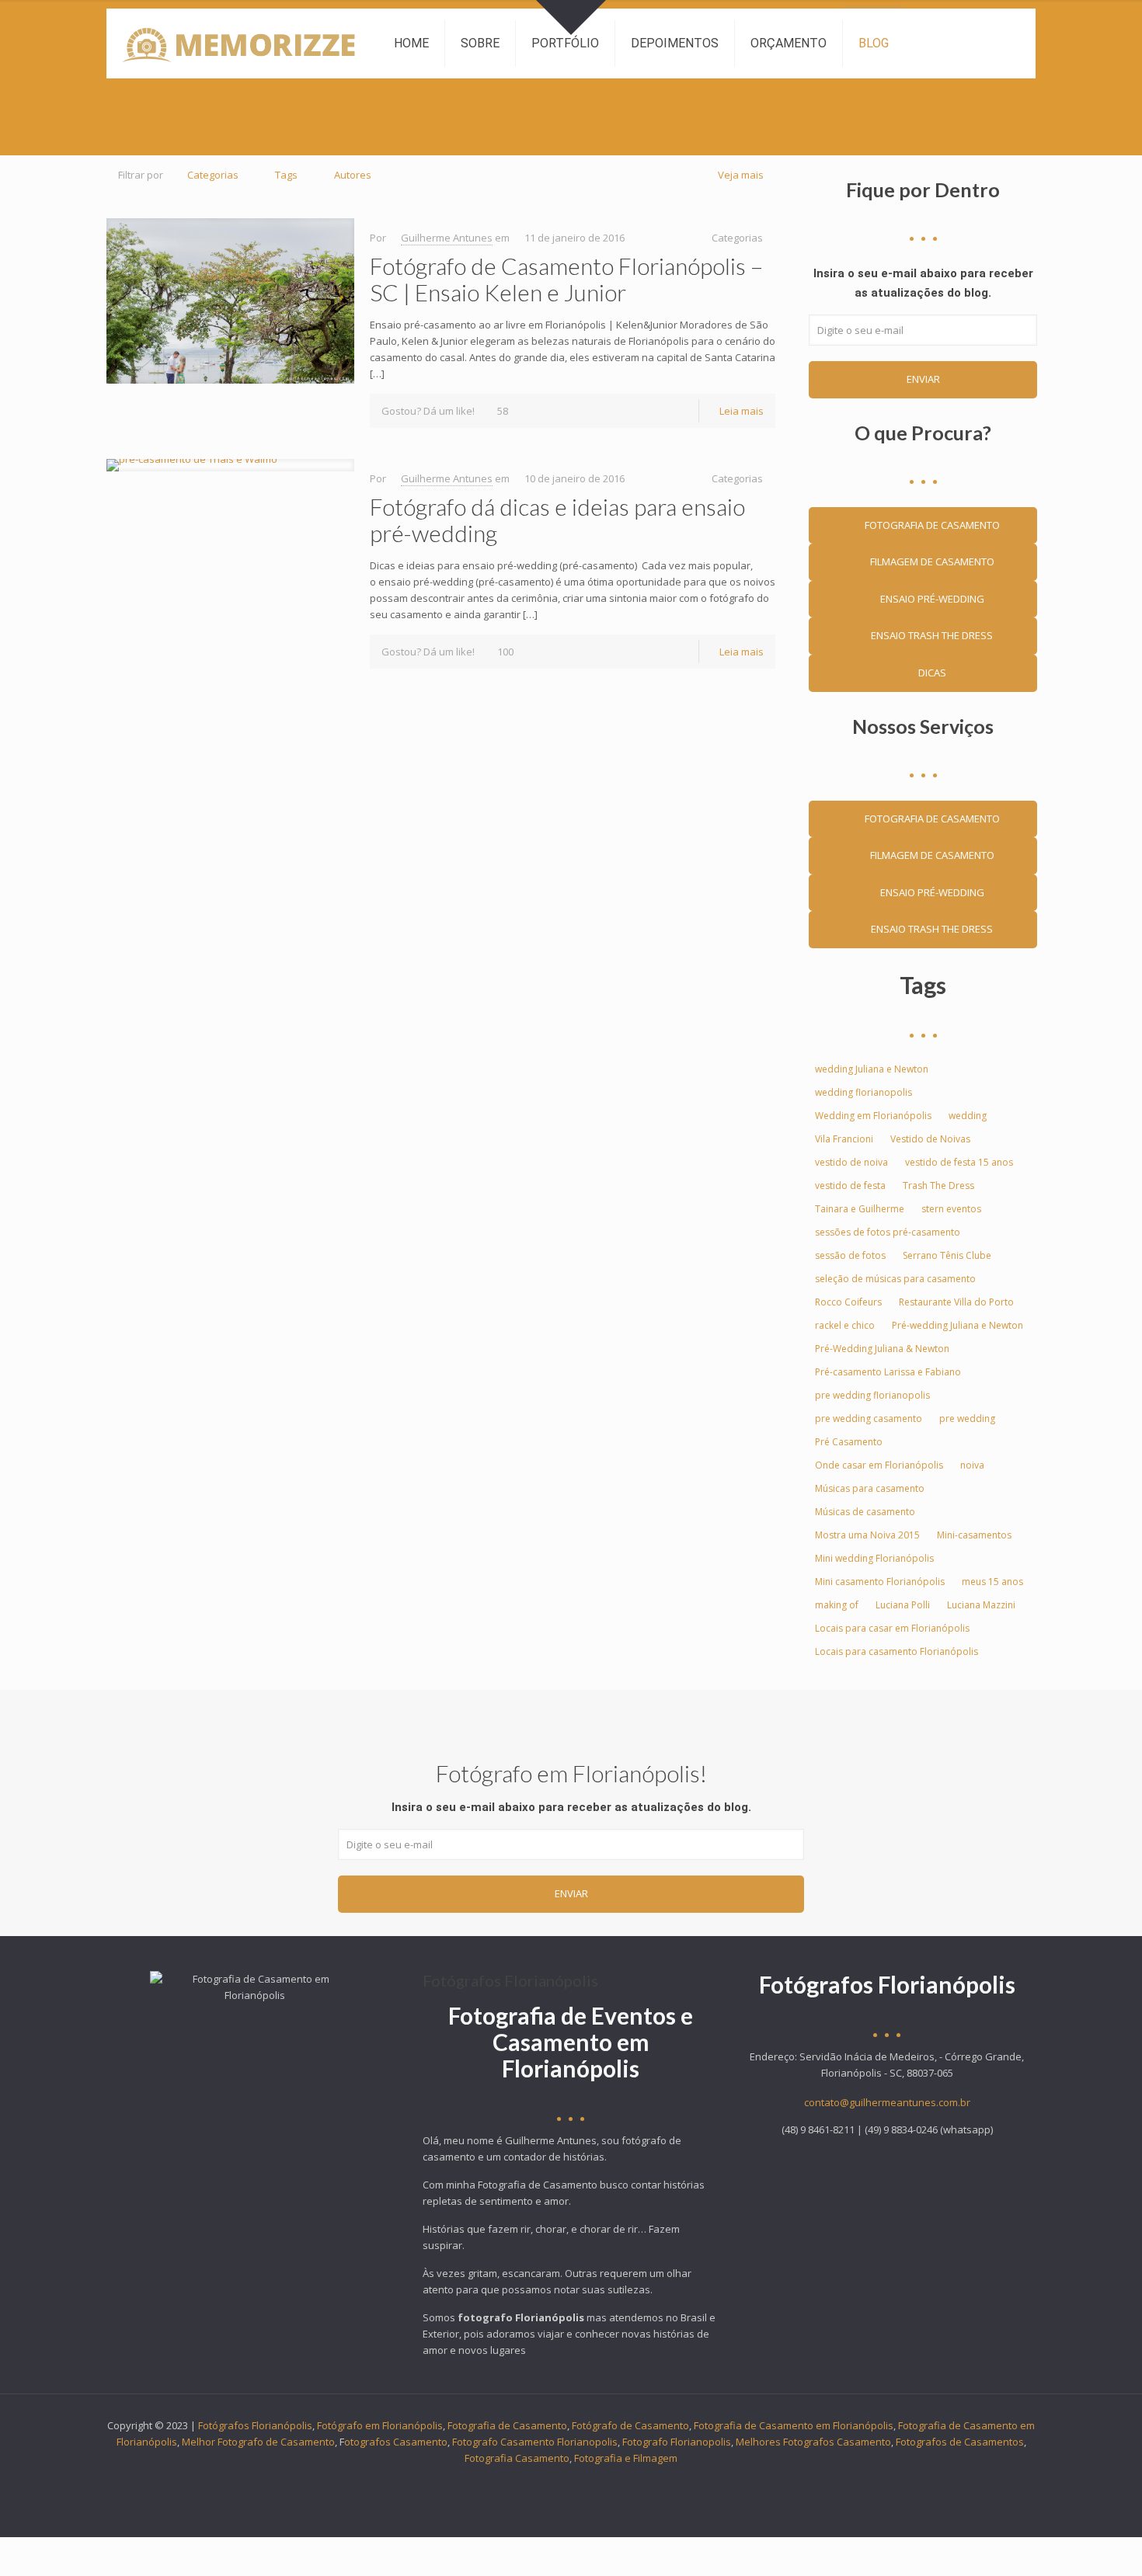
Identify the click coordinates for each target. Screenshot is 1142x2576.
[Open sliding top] (571, 17)
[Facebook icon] (522, 2481)
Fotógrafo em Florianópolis (380, 2425)
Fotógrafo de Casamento (630, 2425)
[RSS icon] (637, 2481)
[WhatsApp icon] (506, 2481)
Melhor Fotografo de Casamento (258, 2442)
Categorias (213, 175)
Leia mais (742, 411)
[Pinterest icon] (604, 2481)
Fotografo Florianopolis (677, 2442)
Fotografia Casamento (517, 2458)
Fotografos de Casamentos (960, 2442)
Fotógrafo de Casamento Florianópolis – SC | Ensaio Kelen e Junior (566, 279)
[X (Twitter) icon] (539, 2481)
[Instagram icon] (620, 2481)
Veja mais (741, 175)
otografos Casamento (396, 2442)
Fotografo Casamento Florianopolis (535, 2442)
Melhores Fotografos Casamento (813, 2442)
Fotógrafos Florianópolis (255, 2425)
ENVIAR (923, 379)
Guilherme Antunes (447, 238)
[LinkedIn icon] (588, 2481)
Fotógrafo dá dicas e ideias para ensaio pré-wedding (557, 520)
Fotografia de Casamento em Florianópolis (794, 2425)
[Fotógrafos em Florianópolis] (238, 43)
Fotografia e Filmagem (626, 2458)
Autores (353, 175)
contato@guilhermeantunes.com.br (887, 2102)
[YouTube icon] (571, 2481)
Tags (286, 175)
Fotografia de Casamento (507, 2425)
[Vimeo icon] (555, 2481)
